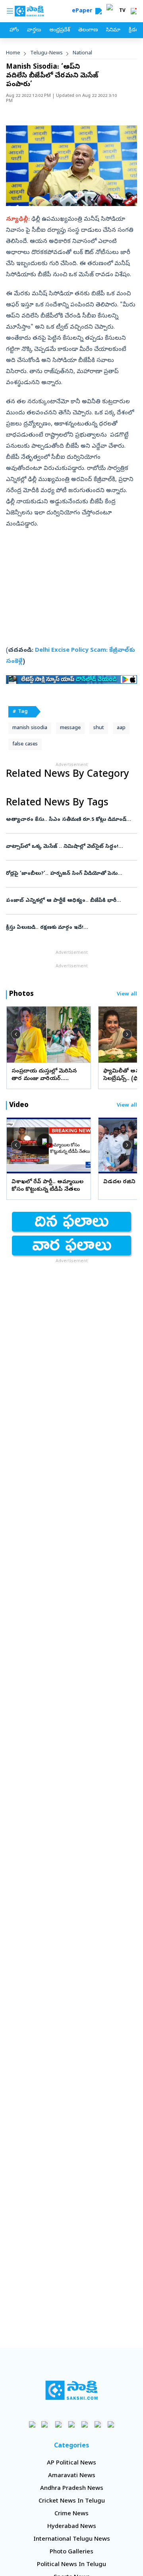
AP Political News (71, 2463)
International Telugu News (72, 2539)
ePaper (84, 11)
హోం (14, 30)
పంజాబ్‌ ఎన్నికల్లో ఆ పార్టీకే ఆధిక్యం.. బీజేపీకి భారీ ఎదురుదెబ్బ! (71, 901)
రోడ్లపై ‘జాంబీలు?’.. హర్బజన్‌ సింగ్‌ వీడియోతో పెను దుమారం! (71, 874)
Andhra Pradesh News (72, 2489)
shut (99, 728)
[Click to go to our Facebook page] (32, 2424)
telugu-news (46, 53)
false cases (25, 744)
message (70, 728)
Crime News (71, 2514)
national (82, 53)
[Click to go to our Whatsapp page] (45, 2424)
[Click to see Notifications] (133, 11)
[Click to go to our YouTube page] (85, 2424)
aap (121, 728)
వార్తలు (34, 30)
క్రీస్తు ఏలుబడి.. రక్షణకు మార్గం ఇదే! (71, 928)
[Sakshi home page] (72, 2390)
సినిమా (113, 30)
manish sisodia (30, 728)
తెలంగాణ (88, 30)
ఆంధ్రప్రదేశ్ (60, 30)
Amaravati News (72, 2476)
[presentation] (16, 1034)
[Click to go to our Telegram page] (98, 2424)
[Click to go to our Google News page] (111, 2424)
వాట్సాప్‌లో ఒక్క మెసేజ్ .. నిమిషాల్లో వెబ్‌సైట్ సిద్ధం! (71, 847)
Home (13, 53)
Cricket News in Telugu (72, 2501)
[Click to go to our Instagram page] (72, 2424)
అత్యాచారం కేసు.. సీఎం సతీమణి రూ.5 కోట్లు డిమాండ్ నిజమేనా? (70, 820)
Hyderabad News (72, 2527)
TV (122, 11)
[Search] (99, 11)
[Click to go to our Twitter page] (59, 2424)
